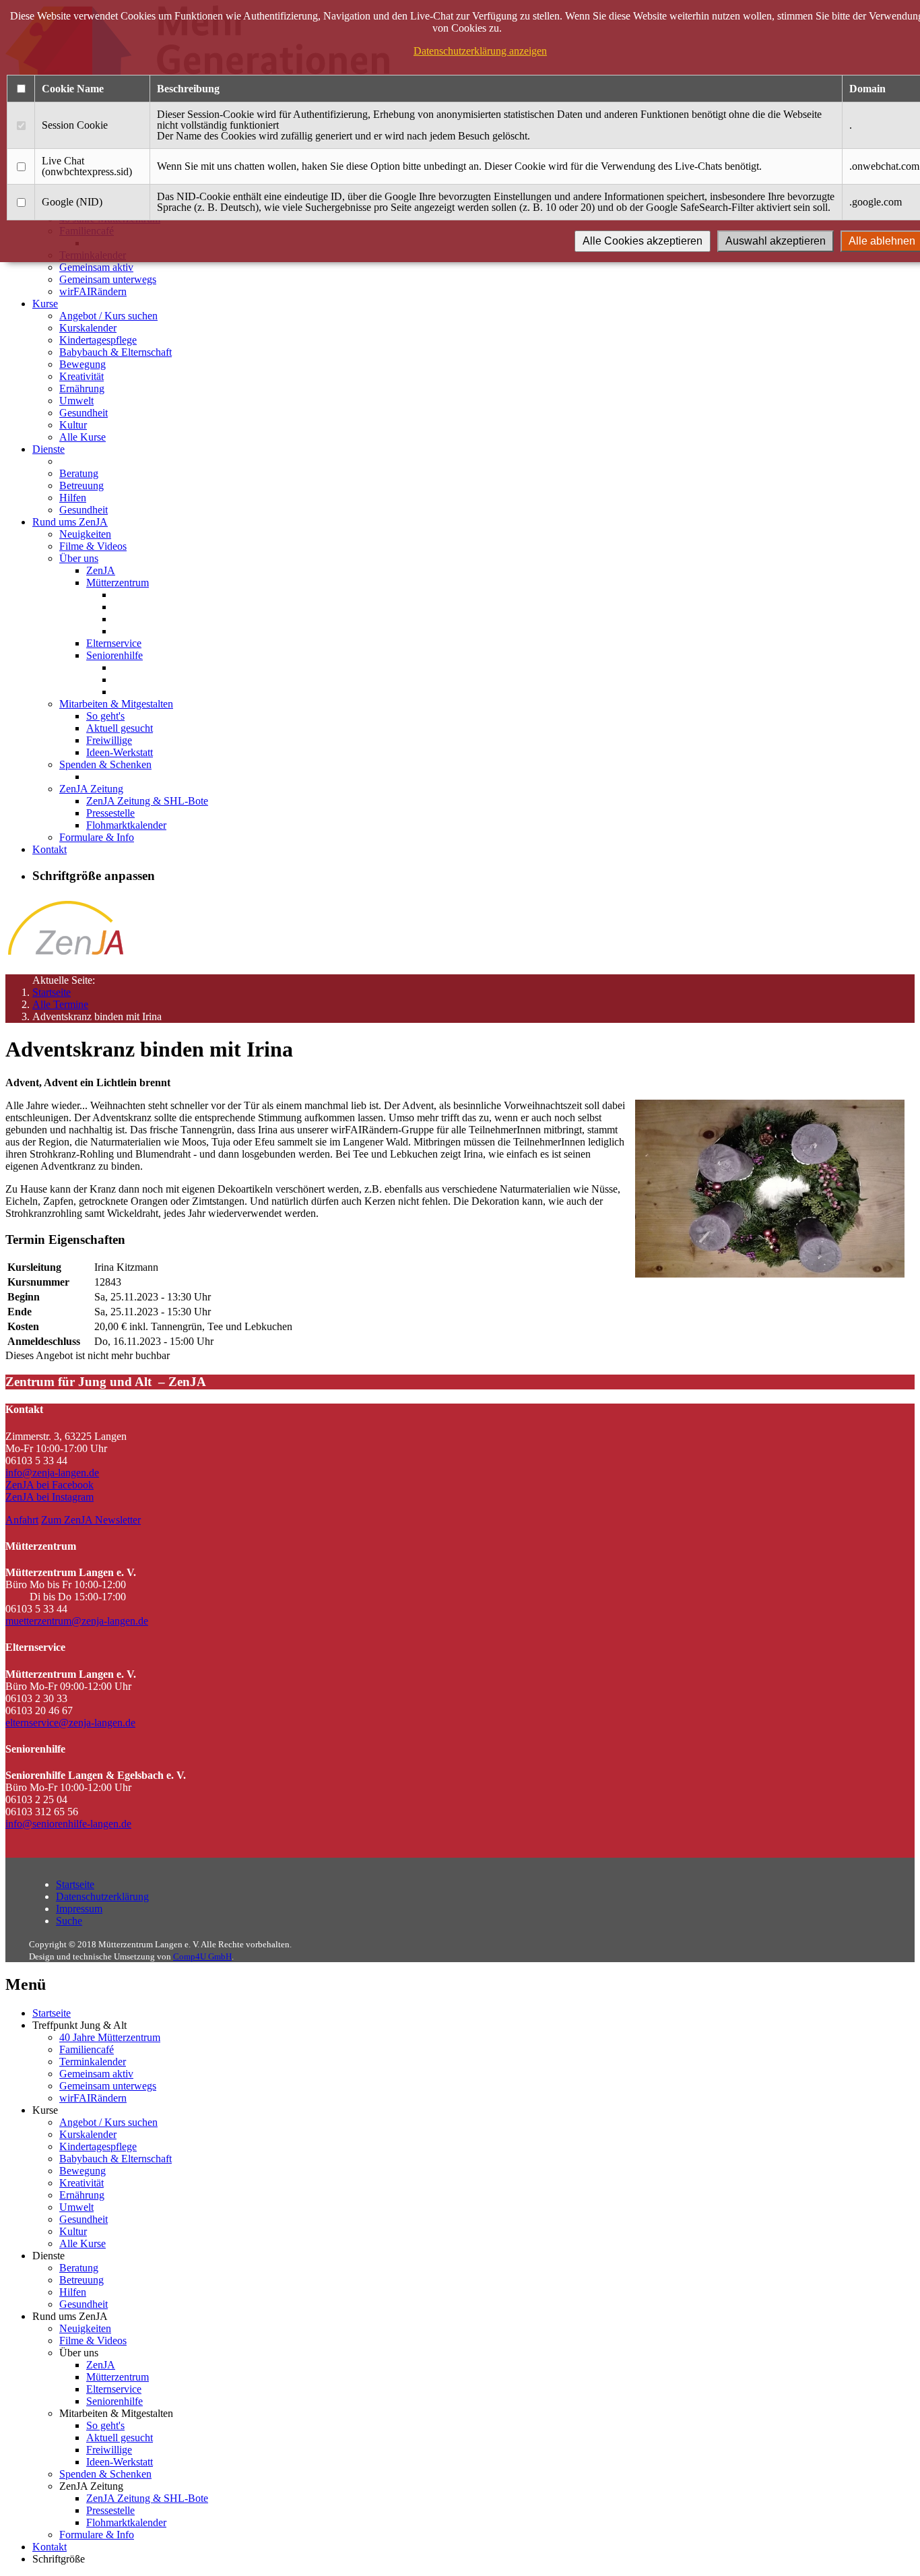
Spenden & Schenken (105, 764)
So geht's (105, 716)
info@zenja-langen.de (52, 1473)
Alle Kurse (83, 437)
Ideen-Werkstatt (120, 752)
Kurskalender (88, 328)
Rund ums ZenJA (70, 522)
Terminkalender (93, 2062)
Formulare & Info (97, 837)
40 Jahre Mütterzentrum (110, 2037)
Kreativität (81, 376)
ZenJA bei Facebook (50, 1485)
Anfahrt (22, 1520)
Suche (69, 1921)
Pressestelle (110, 813)
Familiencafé (87, 2049)
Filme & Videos (93, 546)
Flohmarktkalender (126, 825)
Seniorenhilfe (114, 655)
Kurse (45, 304)
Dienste (48, 449)
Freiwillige (109, 740)
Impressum (79, 1909)
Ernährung (82, 388)
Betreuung (81, 485)
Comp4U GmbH (202, 1956)
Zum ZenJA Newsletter (91, 1520)
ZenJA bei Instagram (50, 1497)
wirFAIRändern (93, 291)
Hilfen (73, 498)
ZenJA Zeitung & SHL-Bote (147, 801)
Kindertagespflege (98, 340)
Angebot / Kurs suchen (108, 316)
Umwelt (76, 401)
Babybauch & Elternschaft (116, 352)
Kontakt (50, 849)
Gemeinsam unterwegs (108, 279)
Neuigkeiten (85, 534)
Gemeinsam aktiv (96, 267)
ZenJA (101, 570)
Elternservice (114, 643)
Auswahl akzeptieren (776, 241)
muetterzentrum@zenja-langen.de (77, 1621)
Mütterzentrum (118, 583)
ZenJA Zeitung (91, 789)
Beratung (79, 473)
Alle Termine (60, 1004)
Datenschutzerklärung (102, 1896)
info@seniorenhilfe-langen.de (68, 1824)
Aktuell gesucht (120, 728)
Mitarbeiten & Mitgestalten (116, 704)
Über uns (79, 558)
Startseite (52, 992)
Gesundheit (84, 413)
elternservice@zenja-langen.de (70, 1723)
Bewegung (83, 364)
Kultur (73, 425)
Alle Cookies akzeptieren (643, 241)
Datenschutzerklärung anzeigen (480, 51)
